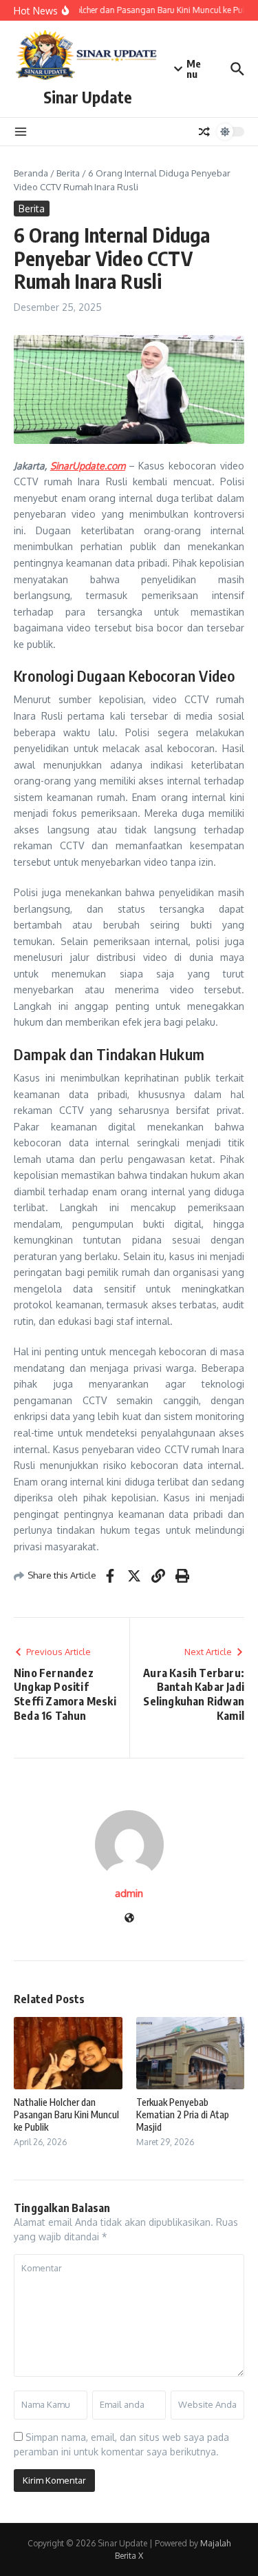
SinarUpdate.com (88, 466)
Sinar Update (88, 97)
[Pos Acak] (204, 132)
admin (129, 1893)
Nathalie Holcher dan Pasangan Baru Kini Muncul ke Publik (66, 2114)
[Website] (129, 1919)
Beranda (31, 173)
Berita (68, 173)
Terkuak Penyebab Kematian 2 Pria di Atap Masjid (183, 2114)
